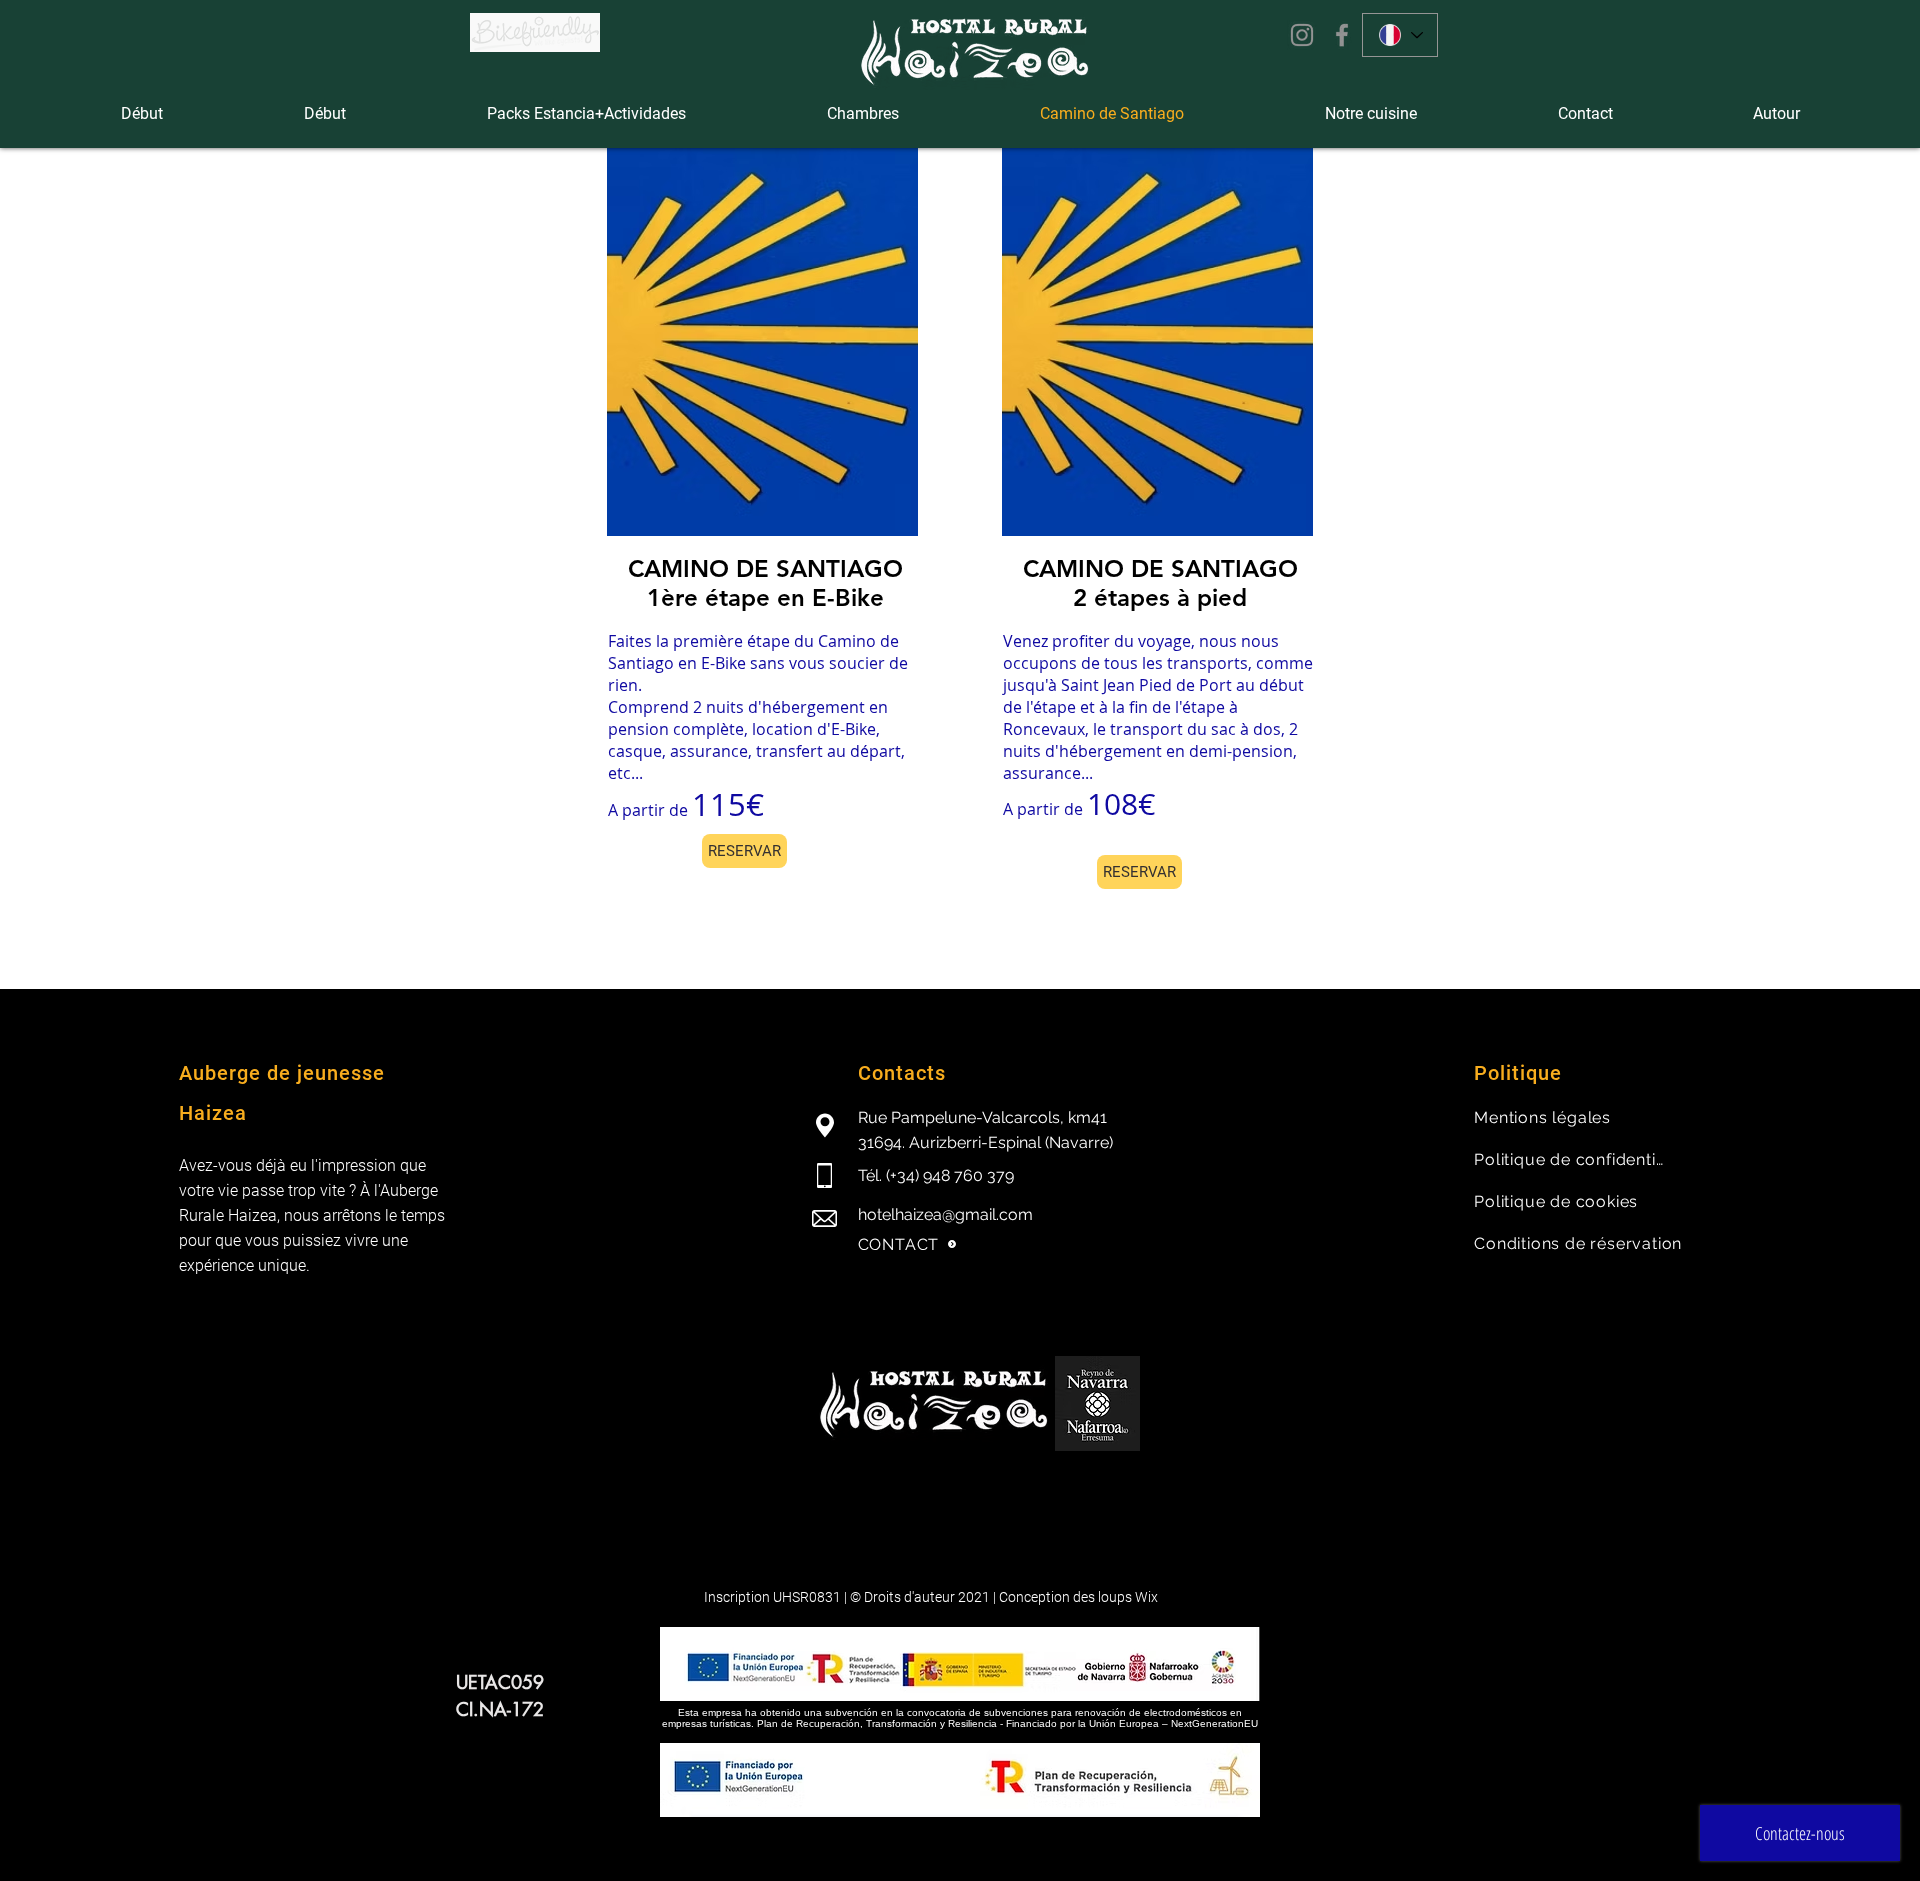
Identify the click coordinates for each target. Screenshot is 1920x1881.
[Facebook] (1342, 35)
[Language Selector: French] (1400, 35)
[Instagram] (1302, 35)
